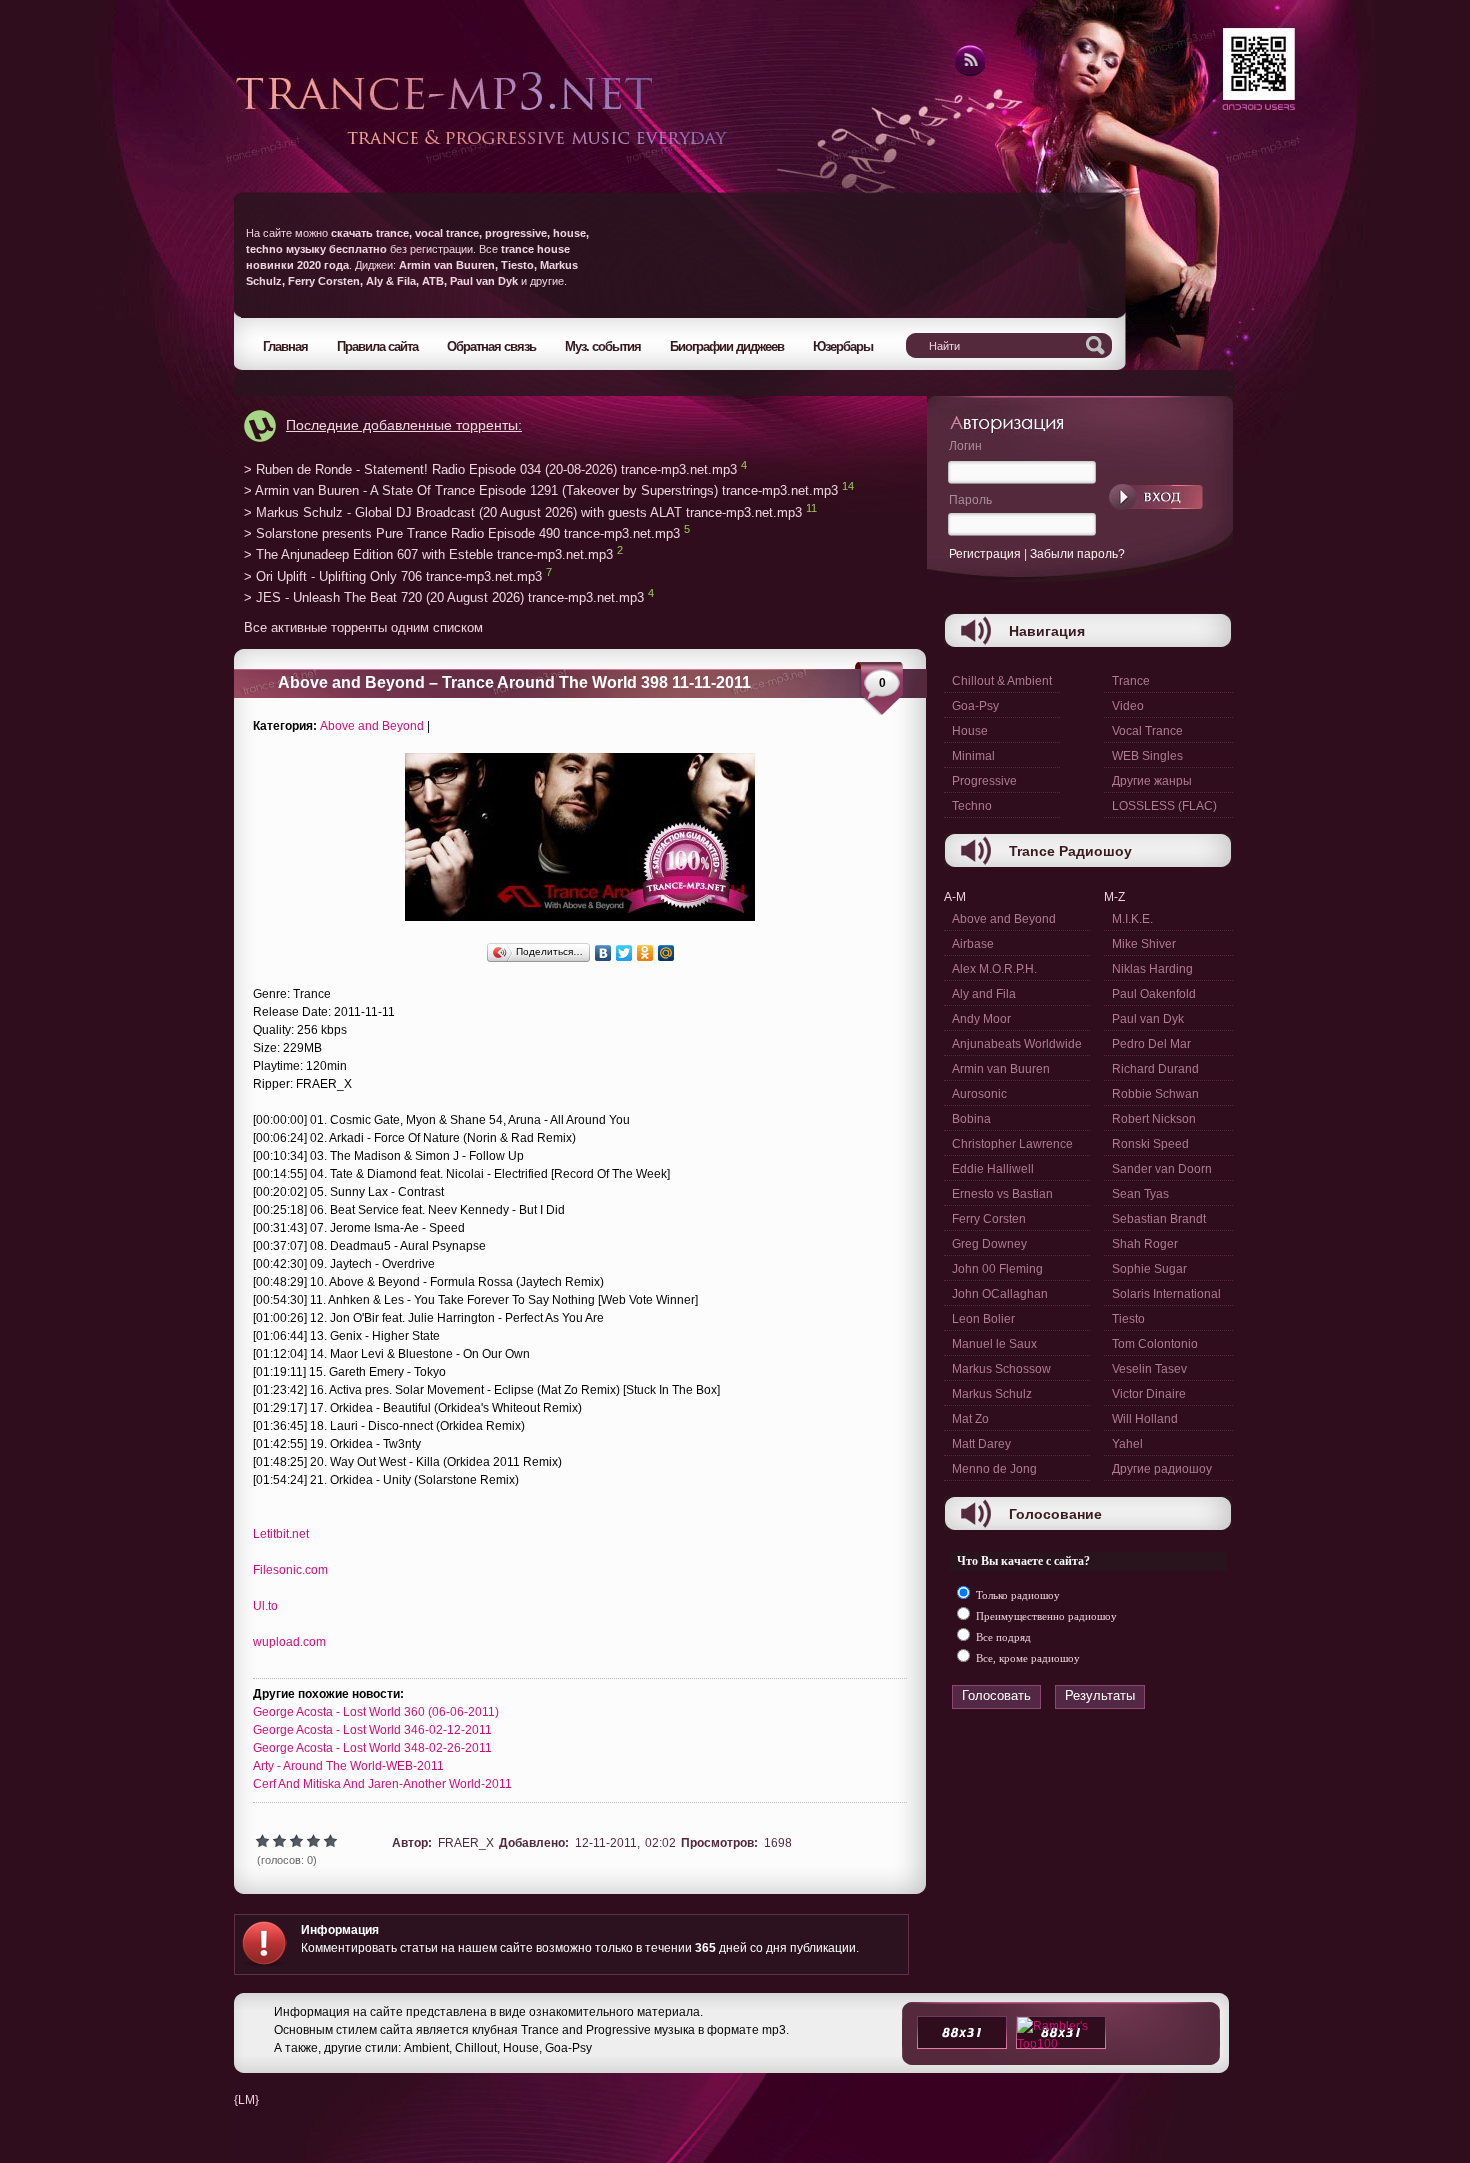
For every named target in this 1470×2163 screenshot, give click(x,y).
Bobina (971, 1119)
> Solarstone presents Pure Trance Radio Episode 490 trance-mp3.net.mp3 (462, 533)
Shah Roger (1145, 1244)
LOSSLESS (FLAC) (1164, 806)
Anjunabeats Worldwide (1017, 1044)
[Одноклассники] (645, 953)
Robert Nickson (1154, 1119)
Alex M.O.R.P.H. (994, 969)
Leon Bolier (983, 1319)
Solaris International (1166, 1294)
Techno (972, 806)
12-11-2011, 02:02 (625, 1843)
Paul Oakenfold (1154, 994)
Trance (1131, 681)
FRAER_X (466, 1843)
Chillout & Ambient (1002, 681)
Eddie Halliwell (993, 1169)
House (970, 731)
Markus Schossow (1001, 1369)
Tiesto (1128, 1319)
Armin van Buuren (1001, 1069)
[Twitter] (624, 953)
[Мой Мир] (666, 953)
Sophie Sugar (1149, 1269)
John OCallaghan (1000, 1294)
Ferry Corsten (989, 1219)
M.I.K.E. (1132, 919)
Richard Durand (1155, 1069)
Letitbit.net (281, 1534)
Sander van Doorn (1162, 1169)
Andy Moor (981, 1019)
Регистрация (985, 554)
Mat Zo (970, 1419)
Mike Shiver (1144, 944)
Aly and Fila (984, 994)
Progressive (984, 781)
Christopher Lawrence (1012, 1144)
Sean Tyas (1140, 1194)
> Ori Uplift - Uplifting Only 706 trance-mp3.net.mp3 (393, 576)
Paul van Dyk (1148, 1019)
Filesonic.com (290, 1570)
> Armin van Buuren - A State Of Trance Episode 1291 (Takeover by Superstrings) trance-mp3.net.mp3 (541, 491)
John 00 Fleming (997, 1269)
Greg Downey (989, 1244)
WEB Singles (1147, 756)
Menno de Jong (994, 1469)
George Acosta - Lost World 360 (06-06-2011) (376, 1712)
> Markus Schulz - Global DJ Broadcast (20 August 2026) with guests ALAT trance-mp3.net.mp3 (523, 512)
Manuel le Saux (994, 1344)
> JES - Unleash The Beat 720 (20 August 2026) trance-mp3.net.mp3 (444, 598)
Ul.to (265, 1606)
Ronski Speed (1150, 1144)
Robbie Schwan (1155, 1094)
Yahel (1127, 1444)
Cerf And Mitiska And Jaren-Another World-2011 (382, 1784)
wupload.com (289, 1642)
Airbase (973, 944)
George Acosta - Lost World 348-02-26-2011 (372, 1748)
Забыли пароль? (1077, 554)
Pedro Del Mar (1151, 1044)
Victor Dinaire (1149, 1394)
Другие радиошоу (1162, 1469)
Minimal (973, 756)
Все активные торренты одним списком (363, 627)
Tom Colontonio (1155, 1344)
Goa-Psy (975, 706)
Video (1128, 706)
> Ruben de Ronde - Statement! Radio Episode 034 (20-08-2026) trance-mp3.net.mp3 (490, 469)
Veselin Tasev (1149, 1369)
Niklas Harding (1152, 969)
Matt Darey (981, 1444)
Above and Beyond (372, 726)
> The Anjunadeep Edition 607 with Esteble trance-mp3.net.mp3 (428, 555)
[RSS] (968, 73)
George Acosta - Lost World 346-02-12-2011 (372, 1730)
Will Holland (1145, 1419)
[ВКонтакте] (603, 953)
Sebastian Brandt (1159, 1219)
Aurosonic (979, 1094)
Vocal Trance (1147, 731)
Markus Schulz (992, 1394)
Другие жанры (1152, 781)
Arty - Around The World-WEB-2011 (348, 1766)
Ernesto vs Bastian (1002, 1194)
